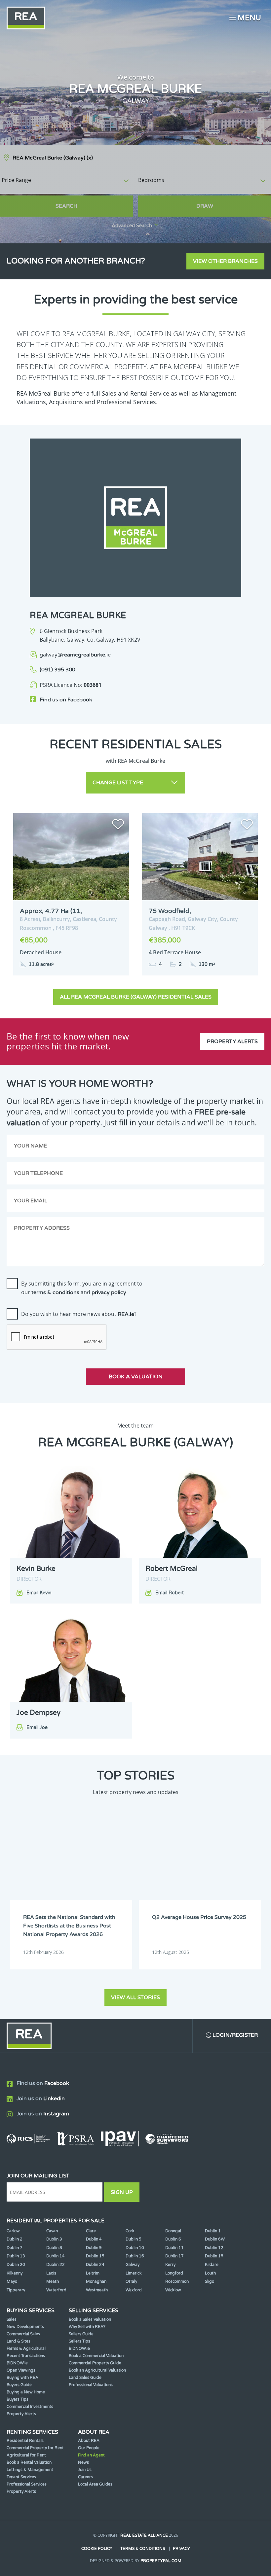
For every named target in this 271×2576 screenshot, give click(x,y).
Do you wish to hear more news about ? (79, 1314)
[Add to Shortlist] (118, 826)
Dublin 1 (213, 2231)
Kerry (170, 2265)
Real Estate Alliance (144, 2535)
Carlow (13, 2231)
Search (66, 206)
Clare (91, 2231)
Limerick (134, 2273)
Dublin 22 (56, 2265)
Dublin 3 (54, 2239)
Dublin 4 (94, 2239)
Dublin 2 (15, 2239)
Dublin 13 (16, 2256)
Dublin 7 (15, 2248)
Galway (133, 2265)
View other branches (225, 261)
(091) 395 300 (58, 670)
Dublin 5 (134, 2239)
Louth (210, 2273)
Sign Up (122, 2192)
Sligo (210, 2281)
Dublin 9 (94, 2248)
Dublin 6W (215, 2239)
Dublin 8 (54, 2248)
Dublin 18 (214, 2256)
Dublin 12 (214, 2248)
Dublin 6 (173, 2239)
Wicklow (173, 2290)
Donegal (173, 2231)
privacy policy (109, 1292)
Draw (205, 206)
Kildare (212, 2265)
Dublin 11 (174, 2248)
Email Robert (170, 1593)
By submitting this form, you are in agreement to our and (82, 1288)
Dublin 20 (16, 2265)
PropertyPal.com (161, 2561)
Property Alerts (232, 1041)
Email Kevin (39, 1593)
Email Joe (37, 1728)
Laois (51, 2273)
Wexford (134, 2290)
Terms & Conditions (143, 2549)
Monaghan (96, 2281)
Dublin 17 (174, 2256)
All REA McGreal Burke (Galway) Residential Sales (136, 997)
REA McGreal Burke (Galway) (53, 158)
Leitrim (93, 2273)
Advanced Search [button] (132, 226)
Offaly (131, 2281)
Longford (174, 2273)
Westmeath (97, 2290)
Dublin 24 (95, 2265)
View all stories (135, 1997)
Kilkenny (15, 2273)
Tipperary (16, 2290)
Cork (130, 2231)
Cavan (52, 2231)
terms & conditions (55, 1292)
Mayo (12, 2281)
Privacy (181, 2549)
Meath (53, 2281)
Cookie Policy (97, 2549)
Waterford (56, 2290)
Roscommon (177, 2281)
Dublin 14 (56, 2256)
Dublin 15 (95, 2256)
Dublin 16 (135, 2256)
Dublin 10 (135, 2248)
